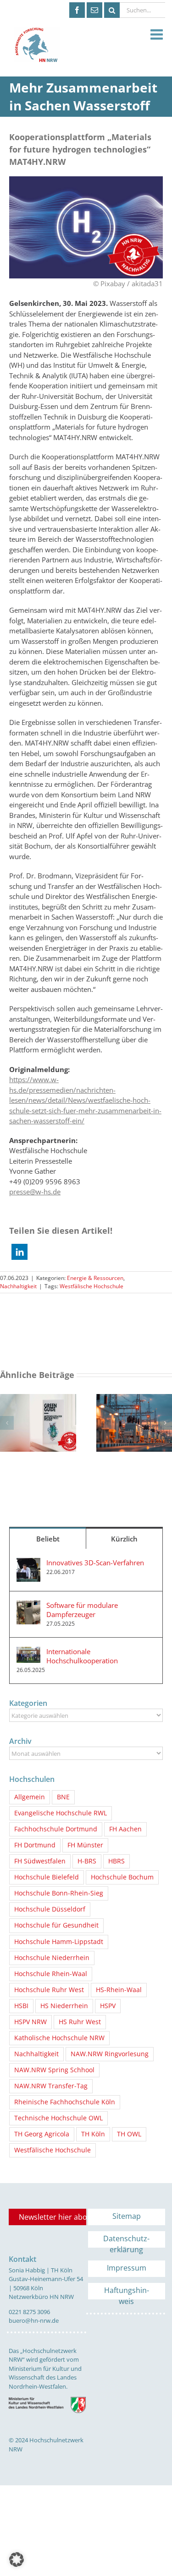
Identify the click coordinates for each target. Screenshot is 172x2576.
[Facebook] (77, 10)
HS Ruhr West (80, 2022)
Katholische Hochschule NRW (59, 2038)
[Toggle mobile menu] (158, 35)
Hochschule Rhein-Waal (51, 1974)
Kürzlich (124, 1539)
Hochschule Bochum (122, 1877)
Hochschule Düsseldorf (50, 1909)
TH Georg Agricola (42, 2134)
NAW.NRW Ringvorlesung (110, 2054)
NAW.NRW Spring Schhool (54, 2070)
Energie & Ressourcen (95, 1278)
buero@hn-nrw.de (34, 2320)
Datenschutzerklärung (126, 2241)
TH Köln (93, 2134)
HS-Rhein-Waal (119, 1990)
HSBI (21, 2006)
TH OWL (129, 2134)
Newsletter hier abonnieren (53, 2217)
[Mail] (94, 10)
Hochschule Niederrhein (52, 1958)
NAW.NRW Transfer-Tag (51, 2086)
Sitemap (127, 2216)
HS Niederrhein (64, 2006)
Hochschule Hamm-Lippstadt (59, 1942)
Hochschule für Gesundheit (56, 1925)
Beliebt (48, 1539)
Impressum (127, 2268)
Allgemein (30, 1797)
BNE (63, 1797)
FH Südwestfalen (40, 1861)
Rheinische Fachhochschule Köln (65, 2102)
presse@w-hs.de (35, 1192)
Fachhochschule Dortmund (56, 1829)
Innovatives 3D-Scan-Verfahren (95, 1563)
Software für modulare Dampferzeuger (82, 1610)
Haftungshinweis (127, 2292)
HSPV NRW (31, 2022)
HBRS (117, 1861)
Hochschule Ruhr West (49, 1990)
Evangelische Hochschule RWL (61, 1813)
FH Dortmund (35, 1845)
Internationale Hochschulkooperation (82, 1656)
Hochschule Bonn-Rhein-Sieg (59, 1893)
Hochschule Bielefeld (47, 1877)
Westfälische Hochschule (92, 1286)
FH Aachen (125, 1829)
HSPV (108, 2006)
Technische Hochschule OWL (58, 2118)
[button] (19, 1252)
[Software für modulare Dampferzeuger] (28, 1606)
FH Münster (85, 1845)
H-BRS (87, 1861)
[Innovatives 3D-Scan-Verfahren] (28, 1563)
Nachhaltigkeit (18, 1286)
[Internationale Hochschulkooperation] (28, 1652)
